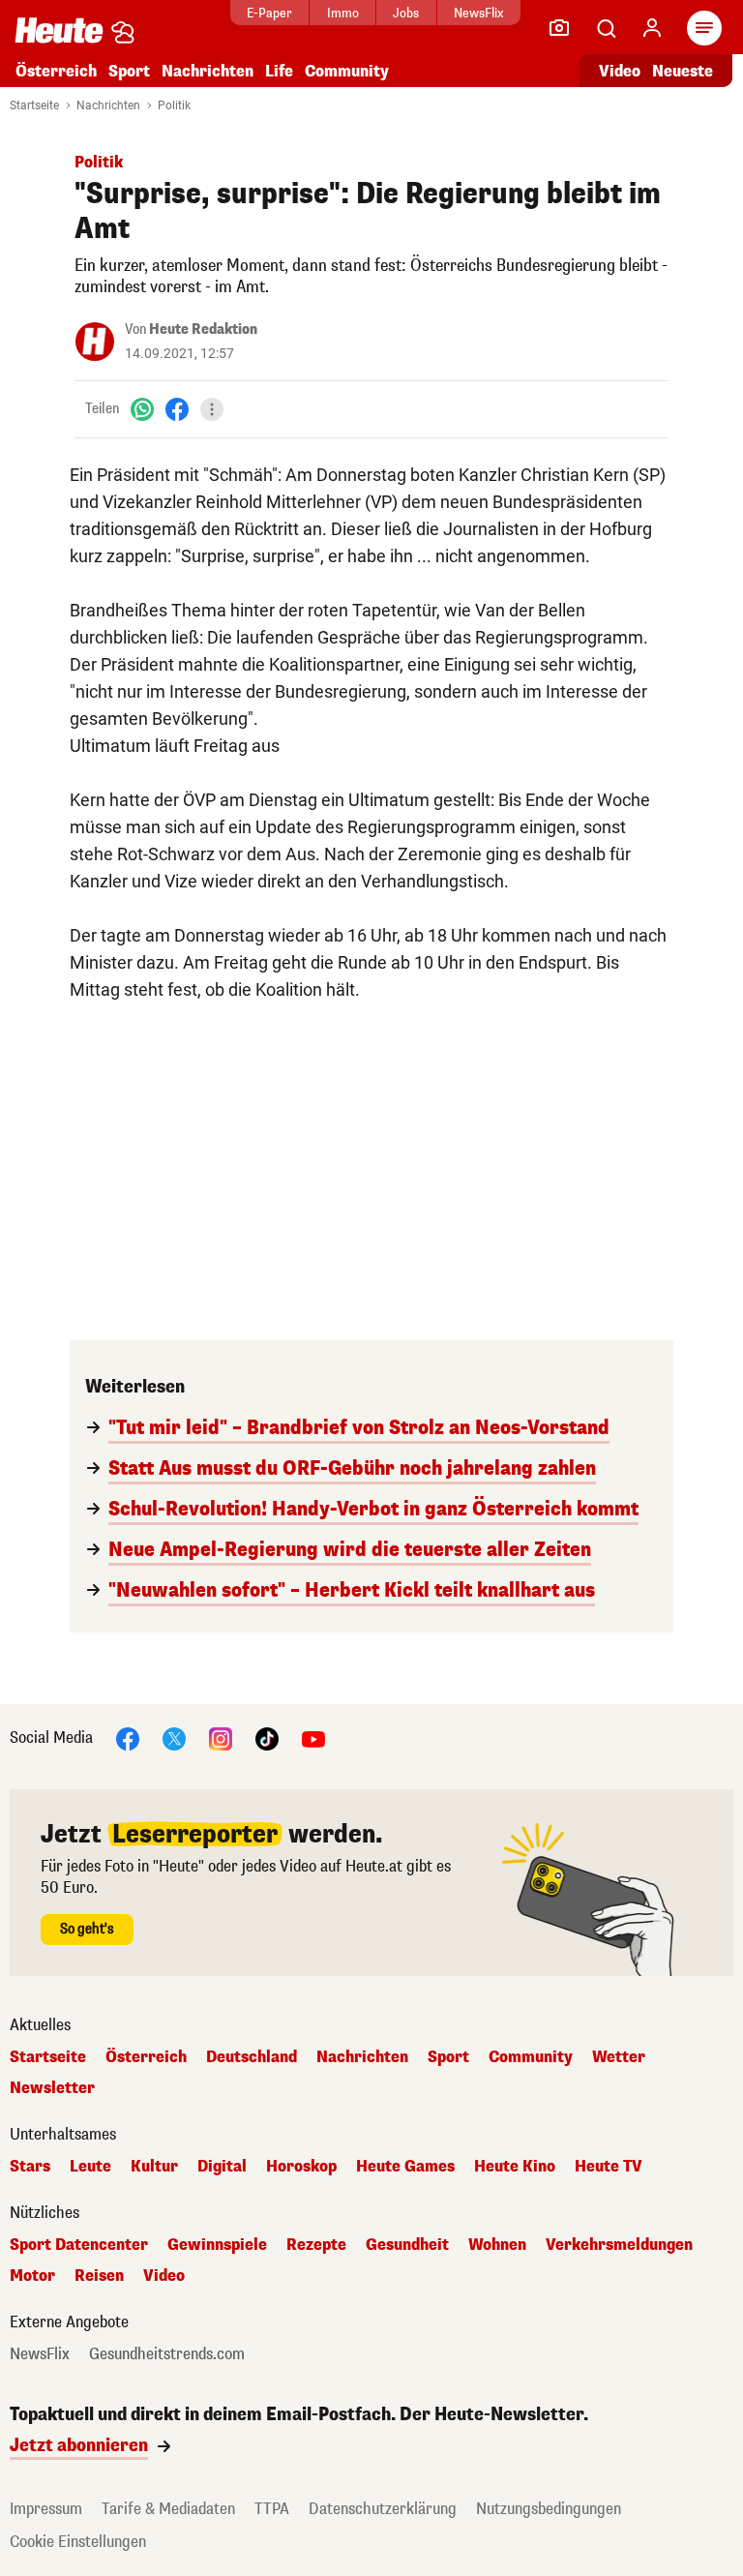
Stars (30, 2167)
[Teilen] (212, 409)
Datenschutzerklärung (383, 2509)
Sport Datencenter (79, 2245)
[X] (174, 1737)
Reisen (99, 2276)
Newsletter (52, 2088)
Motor (32, 2276)
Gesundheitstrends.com (167, 2354)
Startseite (34, 105)
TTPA (272, 2509)
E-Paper (269, 13)
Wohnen (497, 2245)
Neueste (683, 71)
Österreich (56, 71)
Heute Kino (515, 2167)
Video (620, 71)
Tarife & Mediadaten (168, 2509)
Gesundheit (407, 2245)
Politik (174, 105)
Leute (90, 2167)
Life (279, 71)
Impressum (46, 2509)
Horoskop (301, 2167)
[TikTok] (267, 1737)
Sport (129, 71)
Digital (222, 2167)
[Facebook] (177, 409)
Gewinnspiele (217, 2245)
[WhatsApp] (142, 409)
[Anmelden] (652, 28)
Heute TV (609, 2167)
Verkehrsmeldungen (619, 2245)
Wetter (619, 2057)
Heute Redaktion (203, 329)
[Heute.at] (59, 30)
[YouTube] (313, 1737)
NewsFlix (478, 13)
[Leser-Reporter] (559, 28)
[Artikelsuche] (606, 28)
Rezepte (316, 2245)
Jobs (406, 13)
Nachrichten (108, 105)
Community (347, 71)
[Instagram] (221, 1737)
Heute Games (405, 2167)
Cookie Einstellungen (78, 2542)
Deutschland (252, 2057)
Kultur (154, 2167)
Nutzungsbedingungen (549, 2509)
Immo (343, 13)
